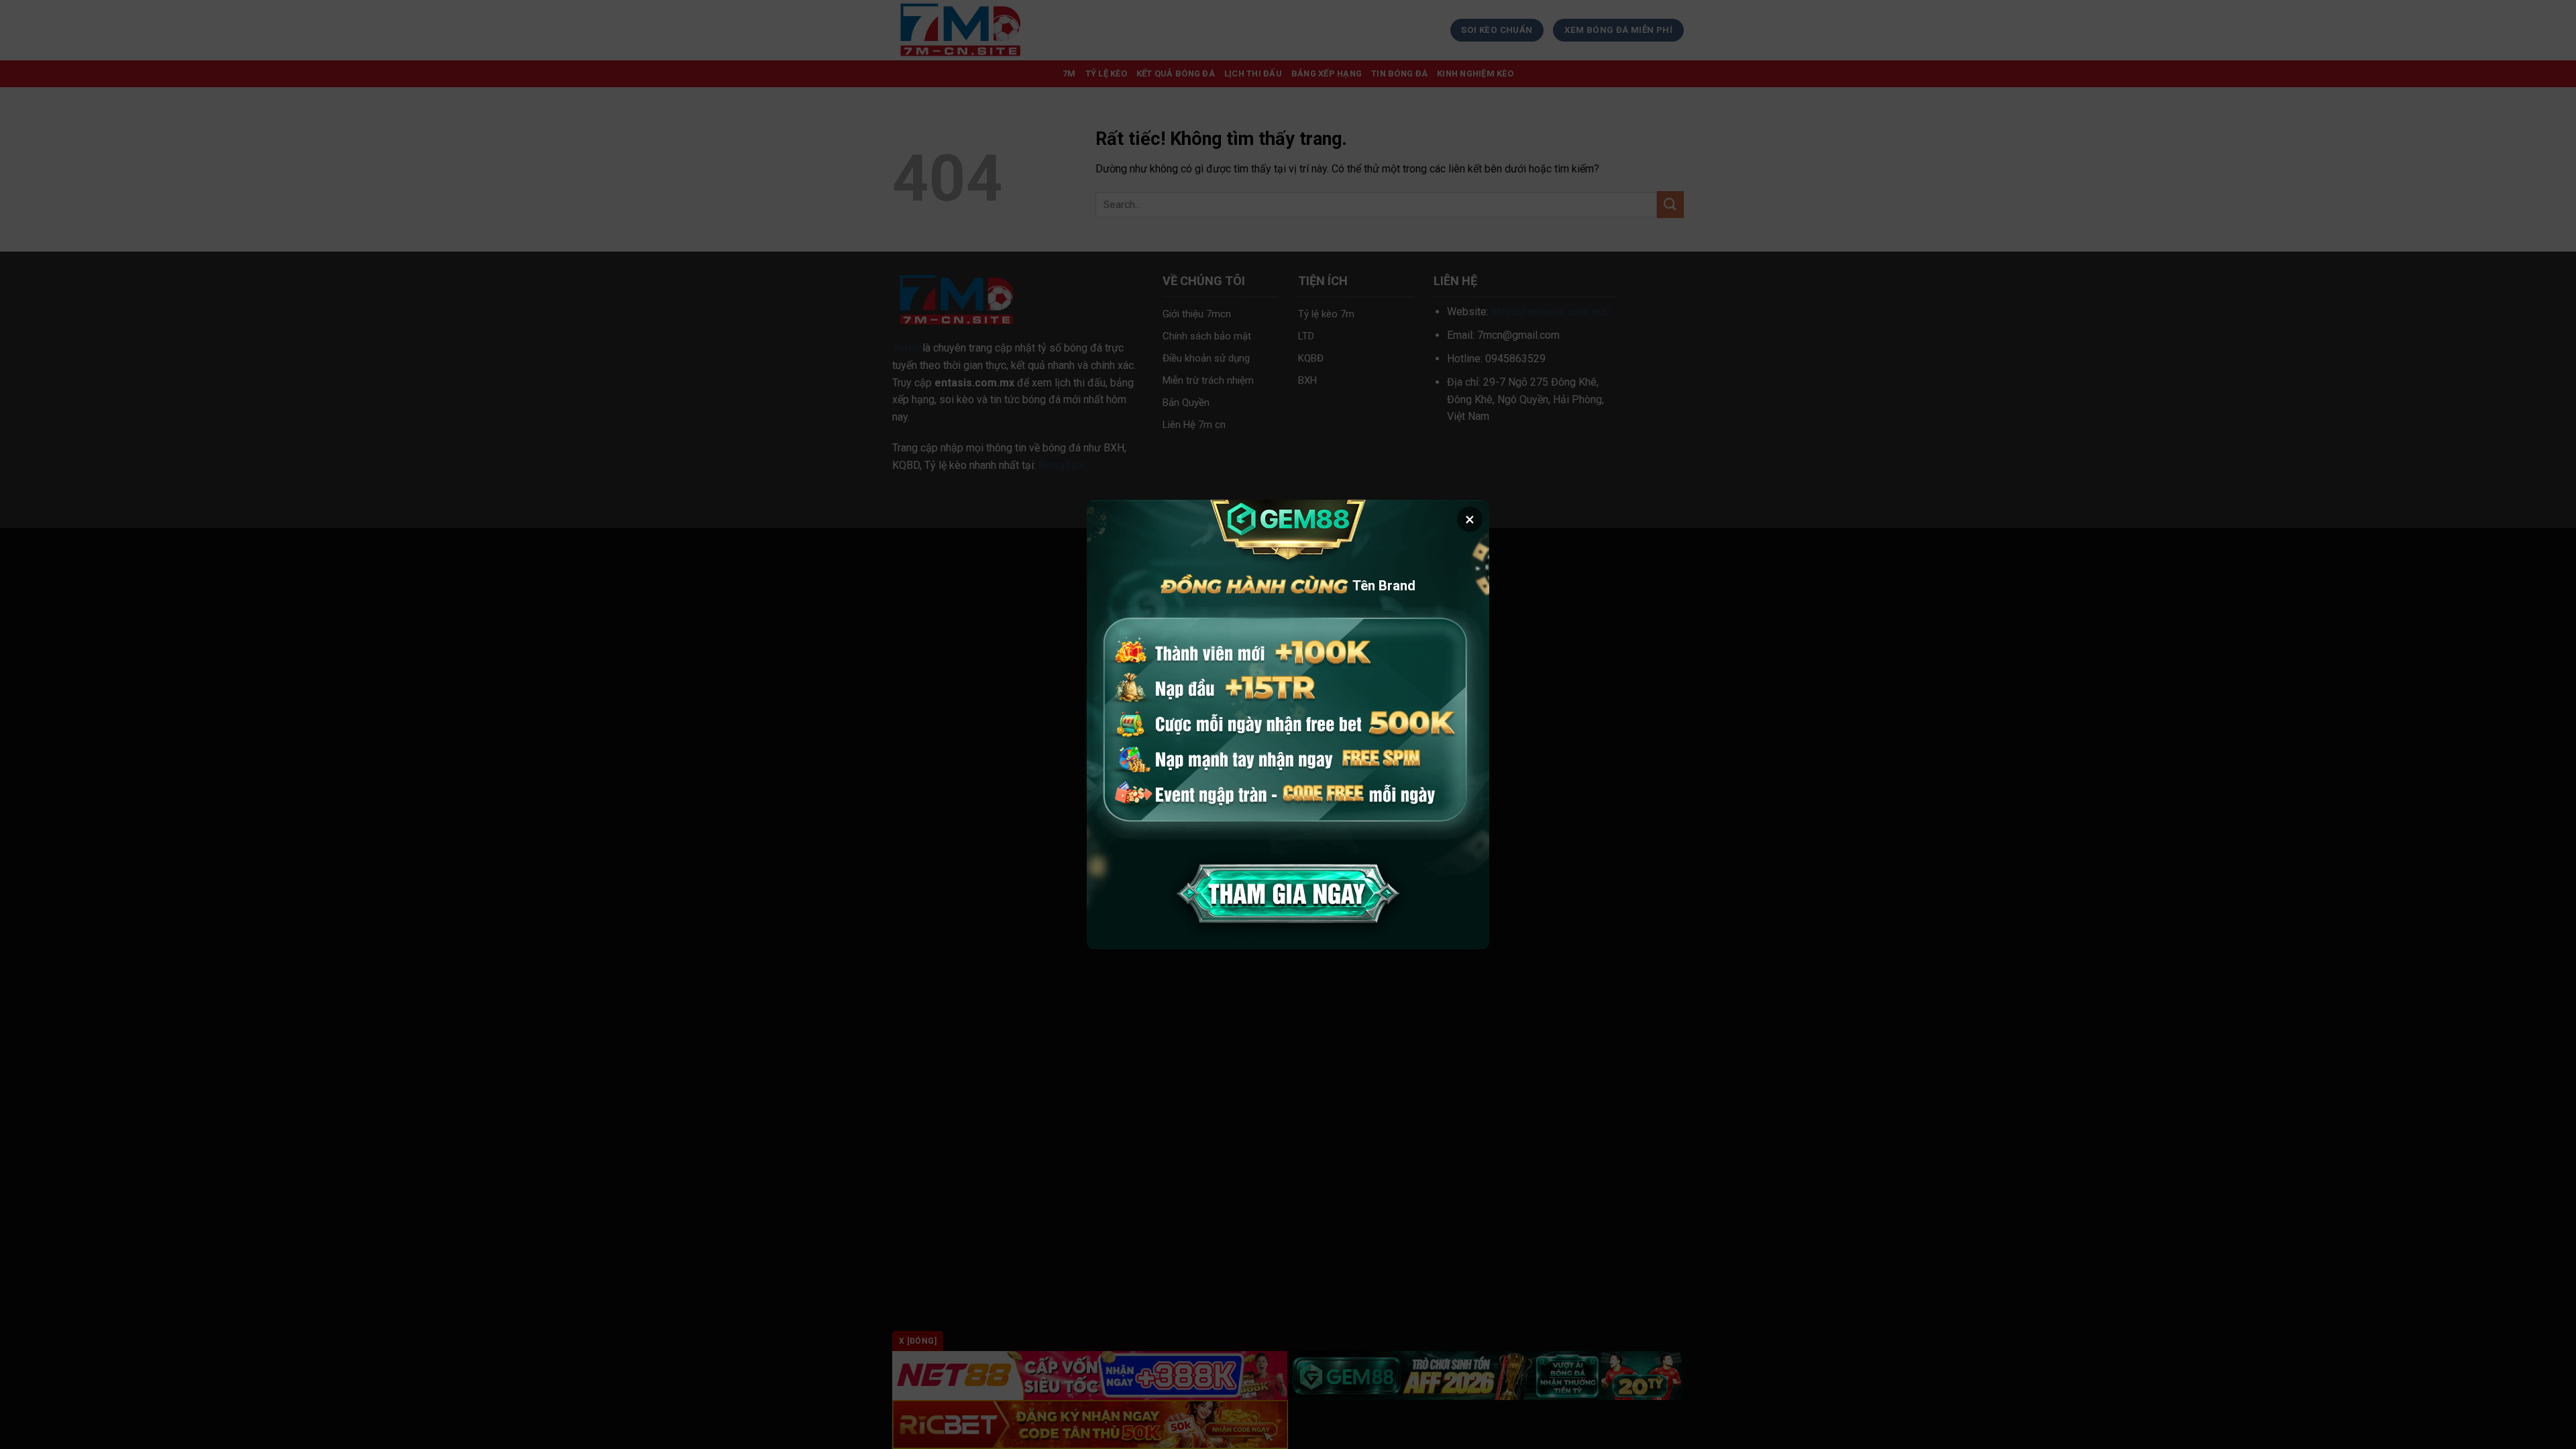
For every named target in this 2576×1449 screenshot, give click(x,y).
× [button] (1470, 519)
